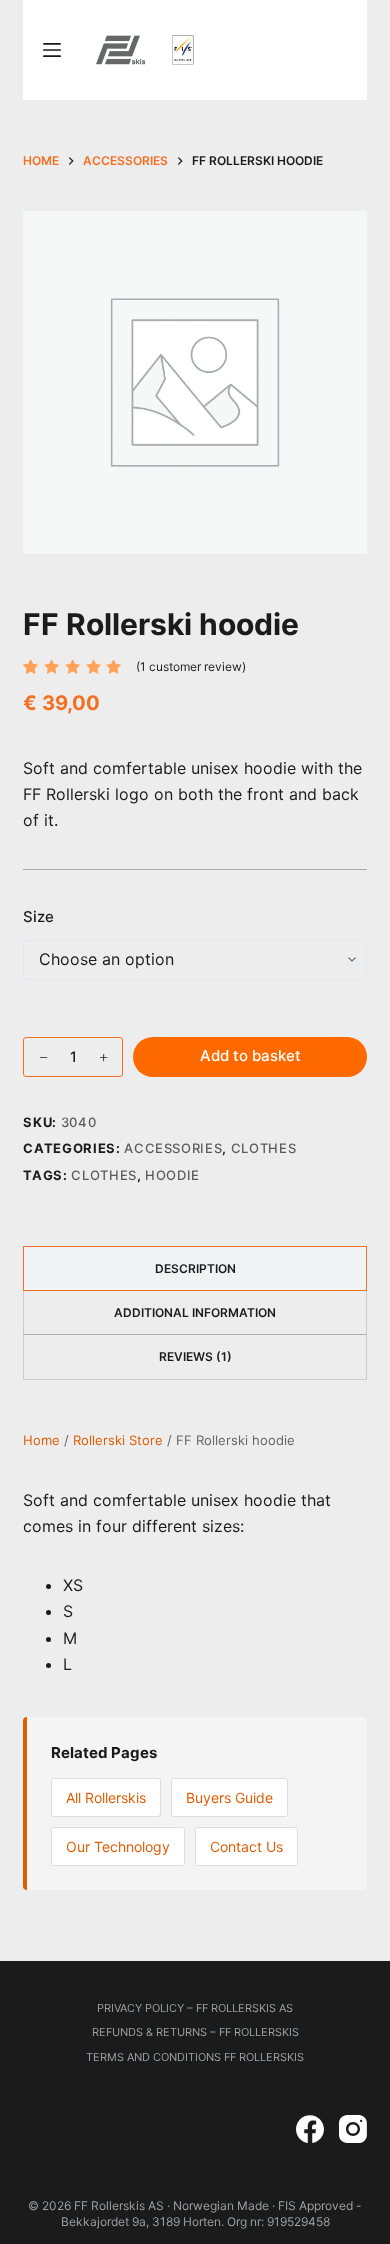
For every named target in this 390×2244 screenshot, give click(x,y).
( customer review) (191, 666)
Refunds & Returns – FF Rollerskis (195, 2032)
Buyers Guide (229, 1797)
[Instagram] (353, 2129)
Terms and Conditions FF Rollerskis (195, 2056)
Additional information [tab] (195, 1312)
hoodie (172, 1175)
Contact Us (246, 1846)
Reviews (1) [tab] (195, 1356)
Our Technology (118, 1846)
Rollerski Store (118, 1440)
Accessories (173, 1148)
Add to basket (250, 1055)
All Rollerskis (106, 1797)
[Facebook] (310, 2129)
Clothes (264, 1148)
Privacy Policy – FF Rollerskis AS (195, 2008)
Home (41, 1440)
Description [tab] (195, 1268)
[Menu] (52, 50)
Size (38, 916)
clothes (104, 1175)
